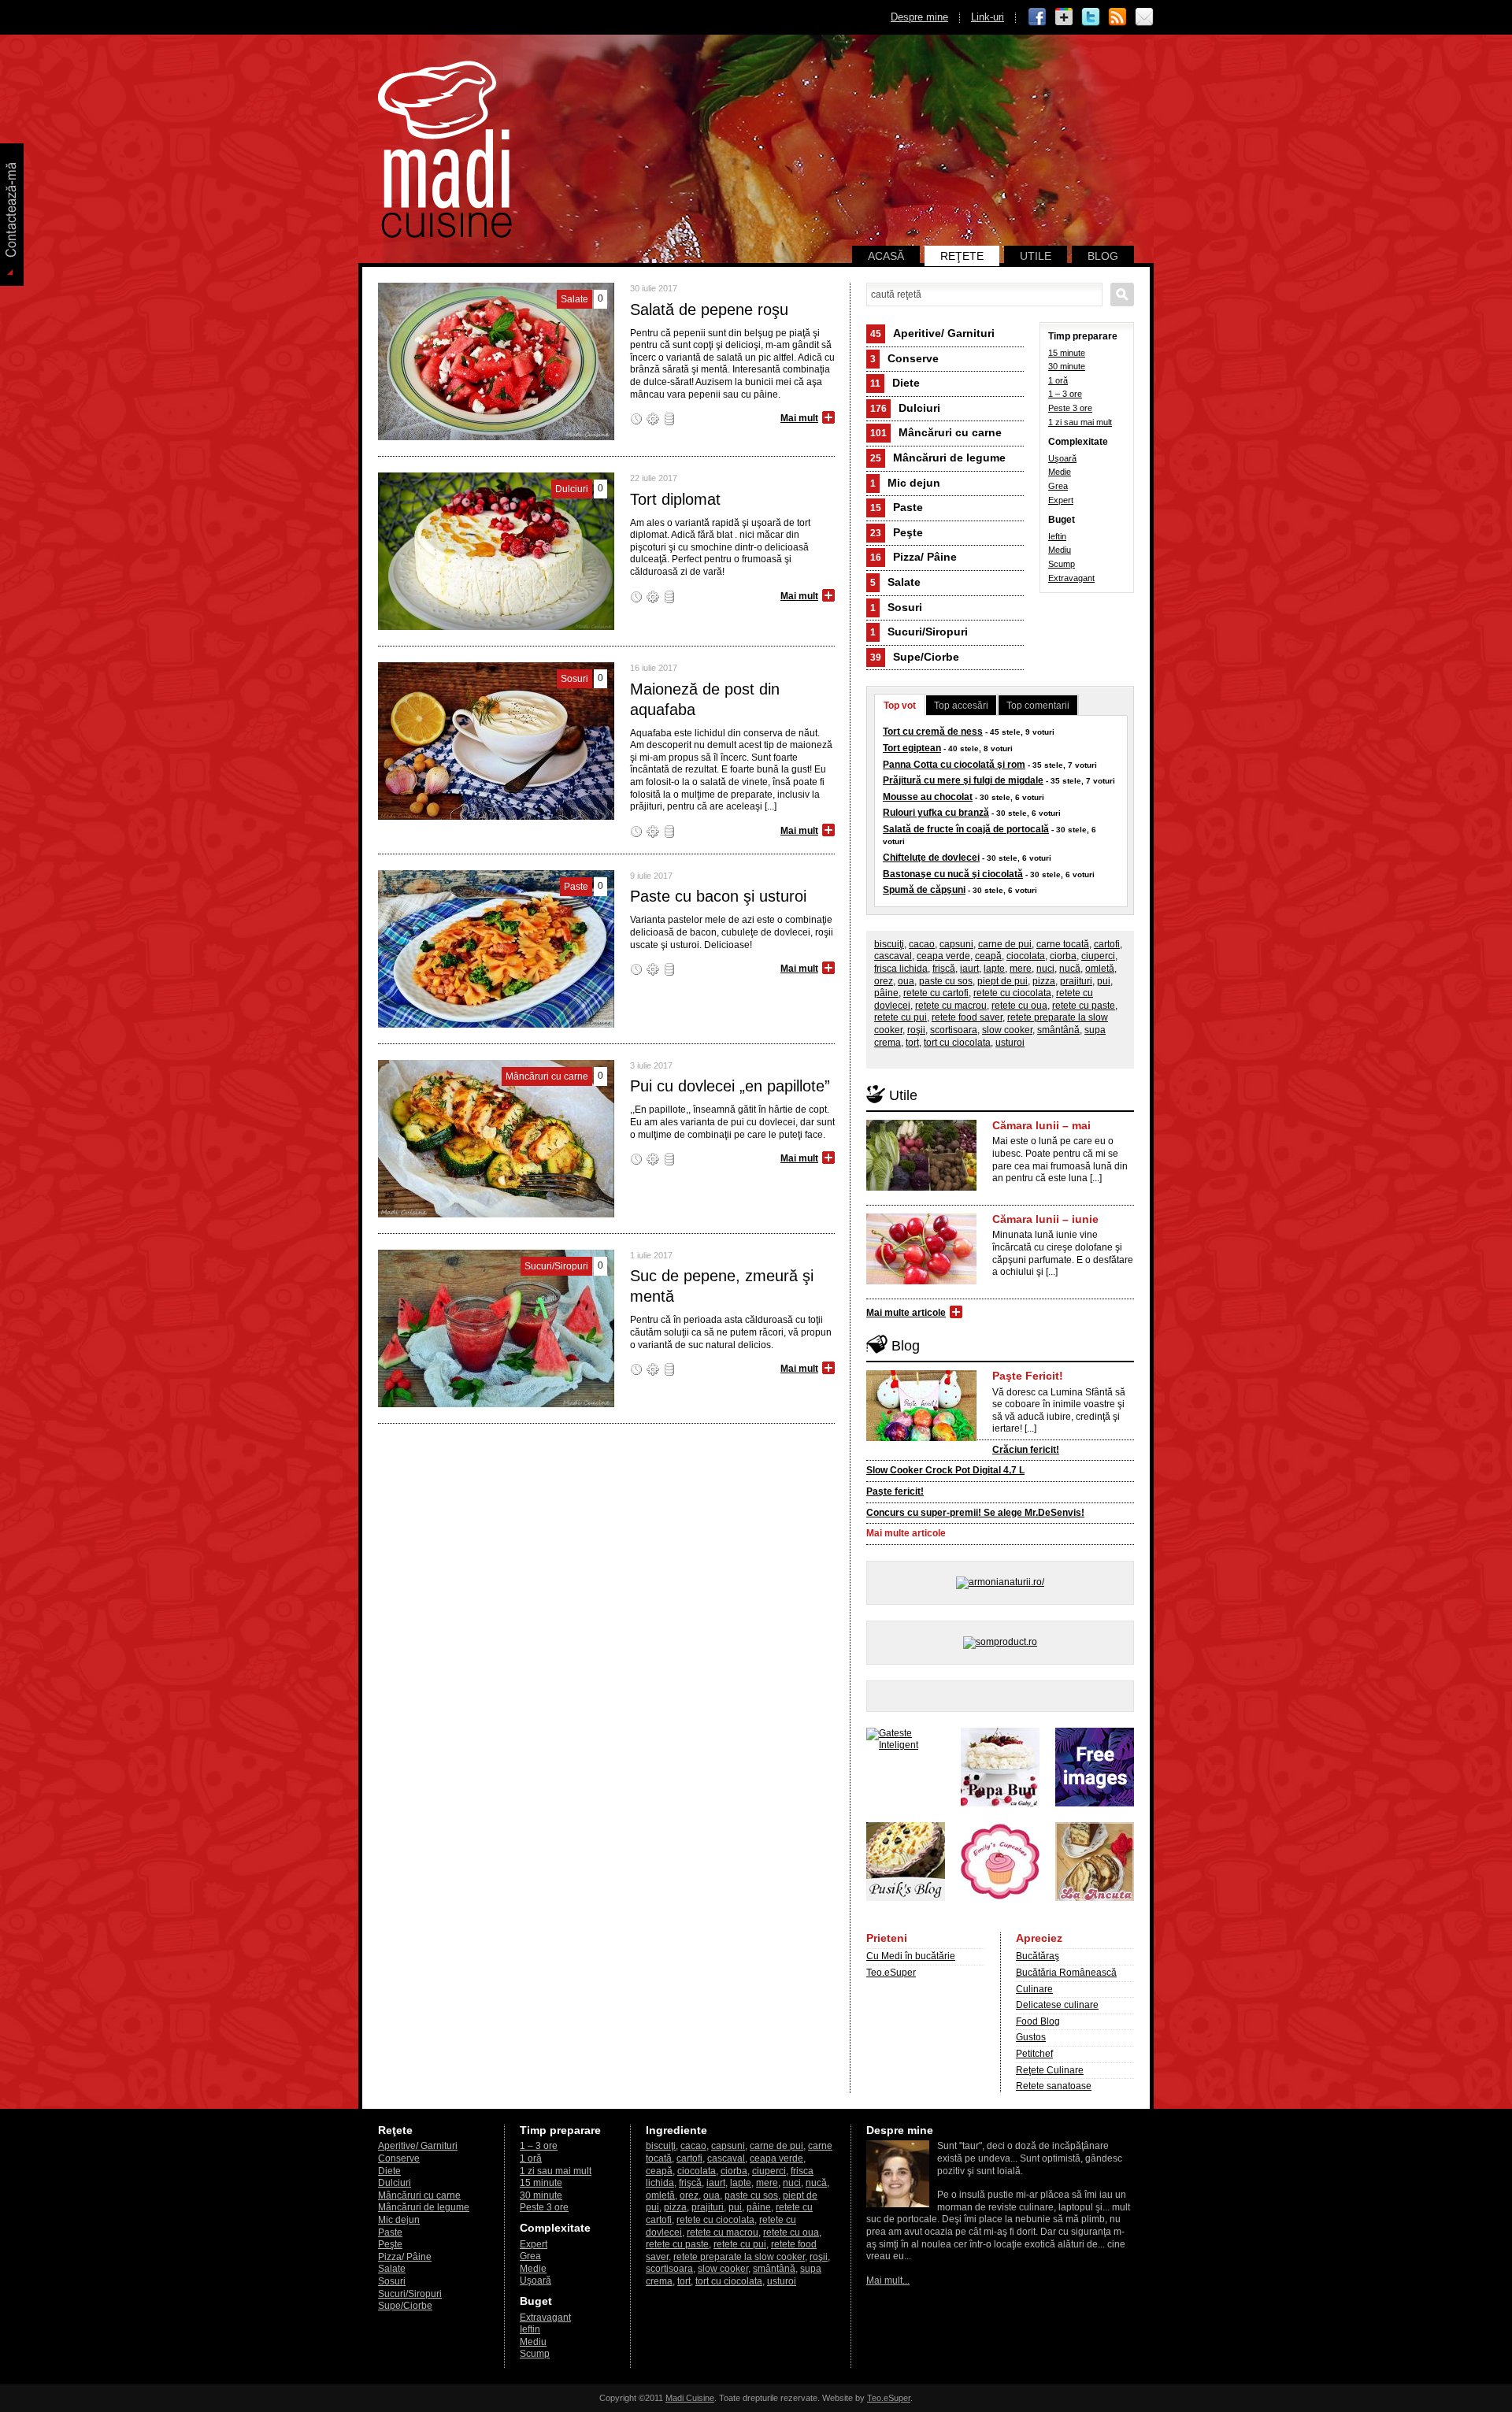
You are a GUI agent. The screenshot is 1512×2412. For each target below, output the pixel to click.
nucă (1070, 969)
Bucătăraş (1038, 1956)
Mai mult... (888, 2280)
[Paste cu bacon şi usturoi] (496, 1024)
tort (912, 1043)
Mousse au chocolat (928, 797)
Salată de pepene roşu (709, 309)
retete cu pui (901, 1017)
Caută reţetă (1122, 295)
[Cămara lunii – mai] (921, 1187)
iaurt (969, 969)
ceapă (988, 956)
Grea (1058, 486)
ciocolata (1026, 956)
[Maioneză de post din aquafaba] (496, 817)
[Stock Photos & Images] (1095, 1803)
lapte (994, 969)
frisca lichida (901, 969)
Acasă (886, 256)
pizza (1044, 981)
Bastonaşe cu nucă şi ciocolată (953, 874)
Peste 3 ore (1070, 408)
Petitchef (1034, 2054)
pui (1104, 981)
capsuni (956, 944)
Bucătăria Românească (1066, 1973)
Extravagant (1071, 578)
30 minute (1067, 366)
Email (1144, 17)
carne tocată (1063, 944)
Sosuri (896, 607)
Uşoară (1062, 458)
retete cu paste (1084, 1006)
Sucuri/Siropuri (919, 632)
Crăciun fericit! (1026, 1450)
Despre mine (919, 17)
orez (884, 981)
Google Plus (1064, 17)
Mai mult (799, 418)
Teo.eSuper (891, 1973)
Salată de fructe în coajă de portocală (966, 829)
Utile (1036, 256)
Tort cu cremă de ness (933, 732)
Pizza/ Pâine (913, 557)
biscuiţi (889, 944)
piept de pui (1002, 981)
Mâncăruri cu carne (936, 432)
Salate (895, 582)
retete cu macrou (951, 1006)
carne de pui (1005, 944)
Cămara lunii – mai (1041, 1125)
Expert (1061, 500)
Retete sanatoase (1054, 2086)
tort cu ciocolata (957, 1043)
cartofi (1107, 944)
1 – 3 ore (1065, 394)
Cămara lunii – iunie (1045, 1219)
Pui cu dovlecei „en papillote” (730, 1086)
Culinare (1034, 1989)
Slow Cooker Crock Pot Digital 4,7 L (945, 1470)
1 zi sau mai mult (1080, 422)
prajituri (1076, 981)
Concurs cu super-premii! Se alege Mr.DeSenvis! (975, 1513)
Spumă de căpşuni (924, 890)
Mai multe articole (906, 1313)
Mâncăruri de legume (938, 458)
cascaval (893, 956)
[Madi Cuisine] (445, 235)
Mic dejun (905, 483)
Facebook (1037, 17)
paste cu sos (946, 981)
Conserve (904, 358)
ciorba (1063, 956)
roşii (916, 1030)
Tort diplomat (675, 499)
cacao (922, 944)
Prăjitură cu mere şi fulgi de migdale (963, 780)
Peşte (897, 532)
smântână (1058, 1030)
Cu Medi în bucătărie (911, 1956)
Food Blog (1038, 2021)
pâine (886, 993)
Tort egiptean (912, 748)
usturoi (1010, 1043)
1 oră (1058, 380)
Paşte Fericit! (1028, 1376)
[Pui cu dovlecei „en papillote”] (496, 1214)
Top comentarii (1038, 706)
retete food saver (967, 1017)
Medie (1060, 472)
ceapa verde (943, 956)
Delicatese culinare (1057, 2005)
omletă (1100, 969)
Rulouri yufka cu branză (936, 813)
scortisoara (954, 1030)
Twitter (1091, 17)
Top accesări (961, 706)
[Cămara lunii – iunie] (921, 1281)
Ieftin (1057, 536)
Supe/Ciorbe (915, 657)
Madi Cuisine (690, 2398)
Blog (1103, 256)
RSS (1117, 17)
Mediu (1060, 550)
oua (906, 981)
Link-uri (988, 17)
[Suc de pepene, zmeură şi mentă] (496, 1404)
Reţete (962, 256)
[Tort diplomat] (496, 627)
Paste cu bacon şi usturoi (718, 896)
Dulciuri (905, 408)
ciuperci (1098, 956)
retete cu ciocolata (1012, 993)
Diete (895, 383)
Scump (1062, 564)
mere (1021, 969)
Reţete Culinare (1050, 2070)
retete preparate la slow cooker (739, 2257)
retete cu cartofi (936, 993)
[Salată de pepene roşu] (496, 437)
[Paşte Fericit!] (921, 1438)
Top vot (900, 706)
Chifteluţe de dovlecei (931, 858)
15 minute (1067, 353)
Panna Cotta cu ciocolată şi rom (954, 765)
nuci (1045, 969)
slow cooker (1007, 1030)
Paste (897, 507)
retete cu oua (1019, 1006)
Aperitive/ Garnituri (932, 333)
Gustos (1031, 2037)
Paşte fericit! (895, 1491)
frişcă (944, 969)
